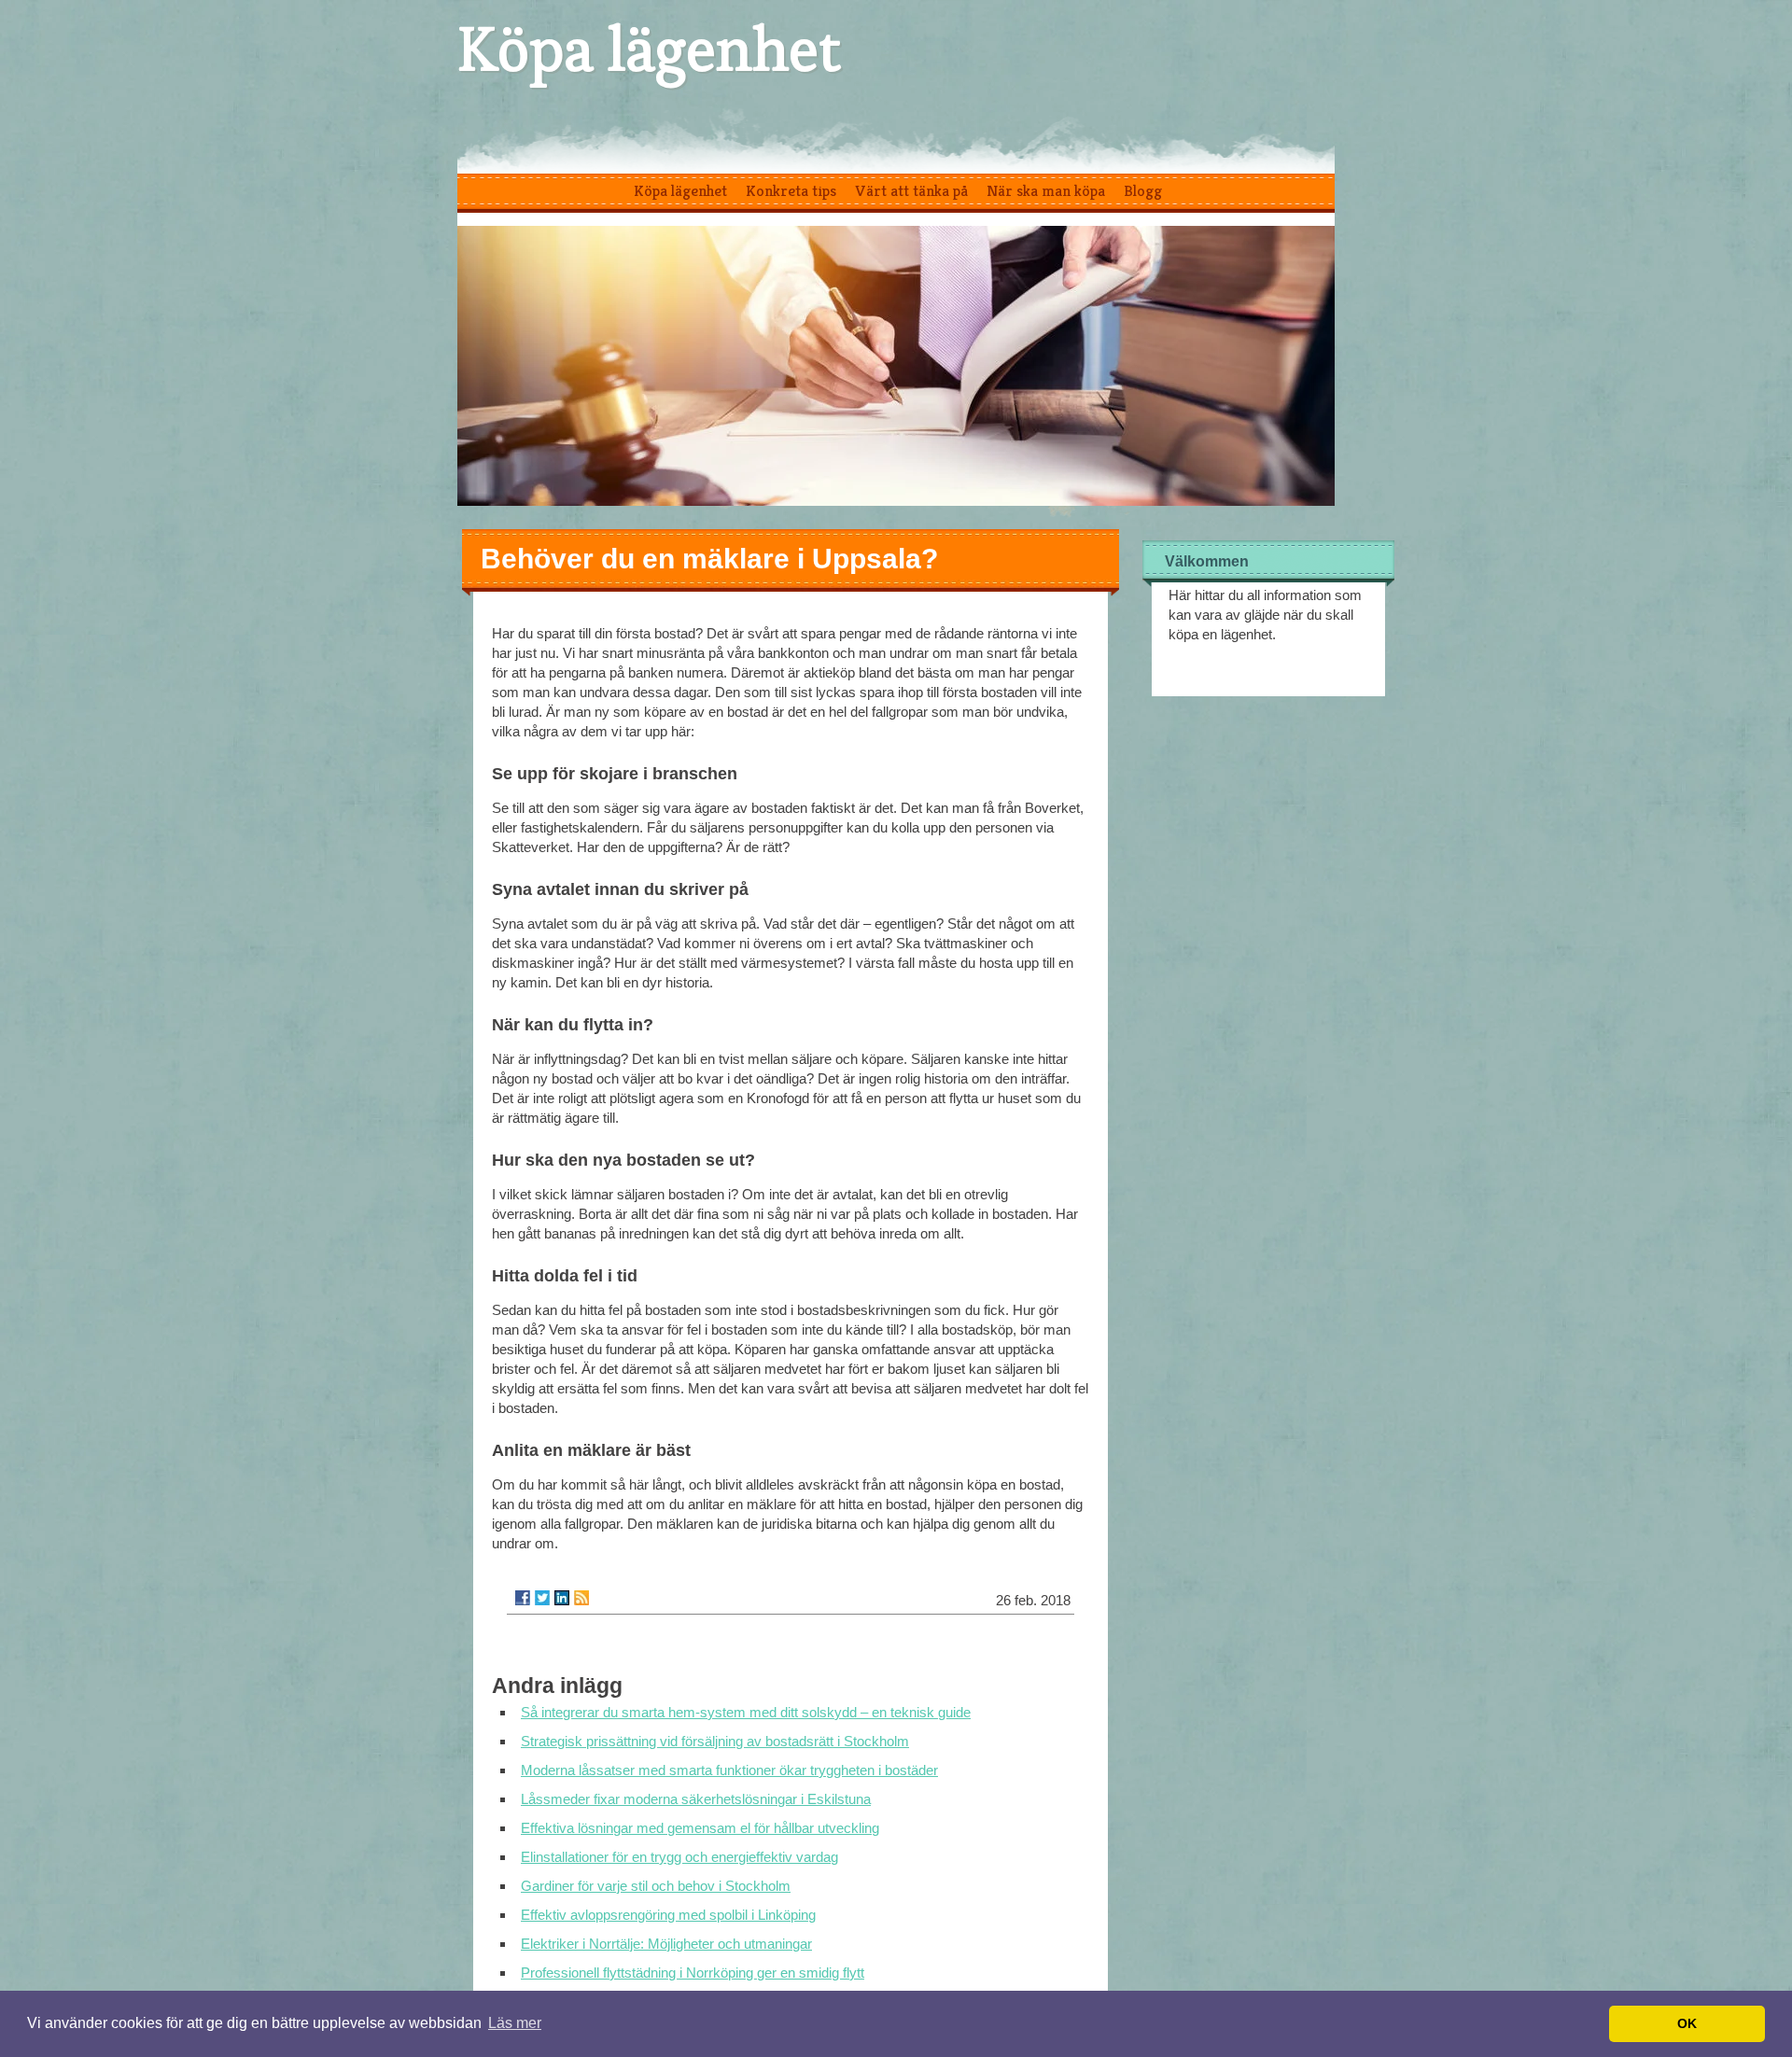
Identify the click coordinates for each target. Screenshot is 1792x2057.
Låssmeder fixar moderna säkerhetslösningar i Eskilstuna (696, 1799)
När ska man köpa (1046, 190)
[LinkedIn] (562, 1598)
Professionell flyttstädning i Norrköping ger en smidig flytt (693, 1973)
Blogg (1143, 190)
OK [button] (1687, 2023)
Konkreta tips (791, 190)
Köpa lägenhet (649, 49)
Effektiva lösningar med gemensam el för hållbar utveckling (700, 1828)
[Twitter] (542, 1598)
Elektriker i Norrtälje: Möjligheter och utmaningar (666, 1944)
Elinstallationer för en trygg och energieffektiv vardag (679, 1857)
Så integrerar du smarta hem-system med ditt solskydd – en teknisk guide (746, 1712)
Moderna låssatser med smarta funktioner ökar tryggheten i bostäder (729, 1770)
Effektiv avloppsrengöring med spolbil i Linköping (668, 1915)
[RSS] (581, 1598)
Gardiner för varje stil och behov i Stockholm (656, 1886)
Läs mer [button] (515, 2023)
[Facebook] (523, 1598)
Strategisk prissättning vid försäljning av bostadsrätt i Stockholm (715, 1741)
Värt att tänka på (911, 190)
